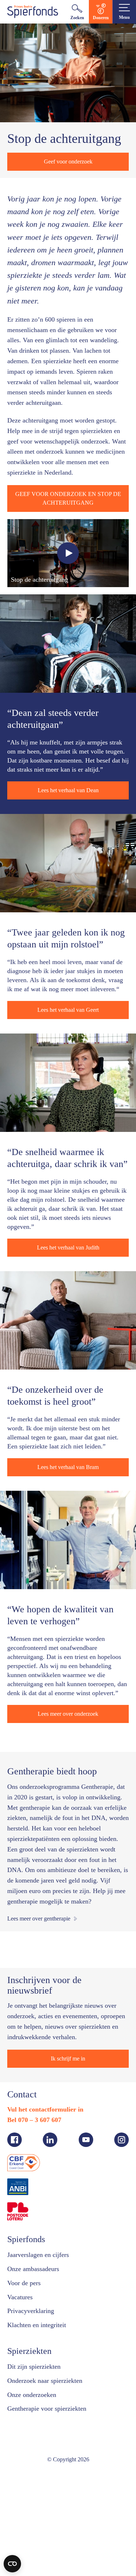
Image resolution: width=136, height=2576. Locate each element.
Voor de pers (27, 2384)
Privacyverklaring (33, 2412)
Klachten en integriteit (41, 2427)
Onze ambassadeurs (38, 2370)
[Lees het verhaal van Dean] (68, 688)
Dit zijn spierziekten (36, 2468)
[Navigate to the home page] (33, 12)
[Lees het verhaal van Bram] (68, 1383)
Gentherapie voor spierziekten (53, 2510)
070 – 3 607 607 (45, 2221)
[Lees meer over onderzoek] (68, 1612)
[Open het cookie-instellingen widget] (12, 2564)
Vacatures (22, 2398)
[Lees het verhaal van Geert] (68, 917)
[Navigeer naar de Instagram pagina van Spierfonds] (121, 2241)
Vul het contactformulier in (48, 2211)
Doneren (101, 18)
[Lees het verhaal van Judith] (68, 1145)
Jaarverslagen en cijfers (43, 2356)
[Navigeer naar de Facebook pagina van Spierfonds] (15, 2241)
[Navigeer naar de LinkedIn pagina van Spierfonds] (50, 2241)
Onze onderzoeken (36, 2496)
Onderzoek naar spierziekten (50, 2482)
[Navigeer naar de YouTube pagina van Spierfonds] (86, 2241)
